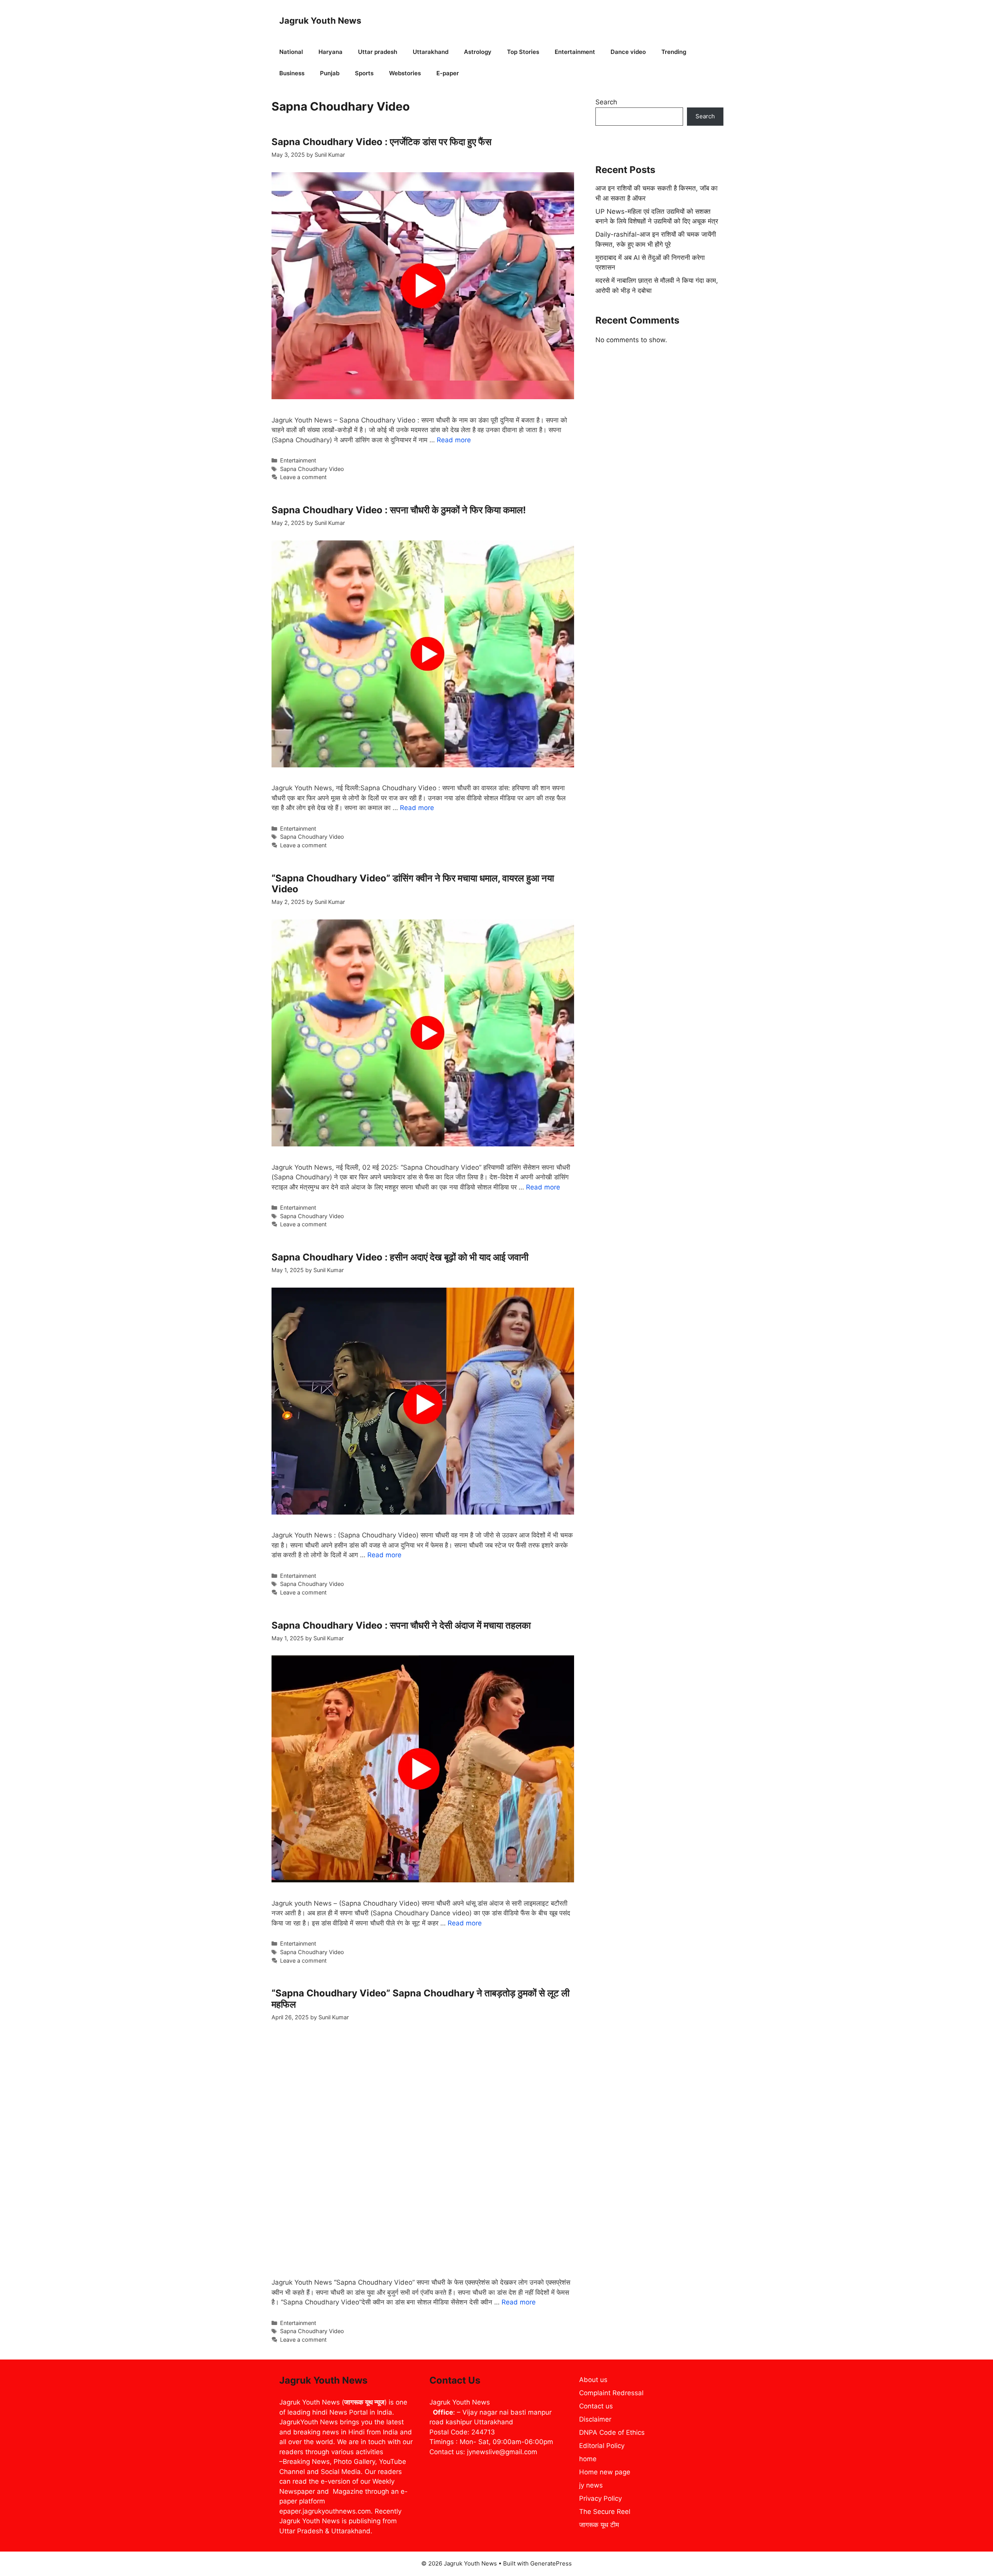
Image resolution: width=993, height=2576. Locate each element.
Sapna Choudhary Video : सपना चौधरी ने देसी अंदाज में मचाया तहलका (401, 1625)
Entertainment (575, 52)
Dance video (628, 52)
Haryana (330, 52)
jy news (591, 2485)
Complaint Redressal (611, 2393)
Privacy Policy (600, 2498)
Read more (454, 440)
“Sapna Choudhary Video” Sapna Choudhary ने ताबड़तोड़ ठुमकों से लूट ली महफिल (420, 1999)
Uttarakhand (431, 52)
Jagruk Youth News (320, 21)
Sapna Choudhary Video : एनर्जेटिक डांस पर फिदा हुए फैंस (381, 142)
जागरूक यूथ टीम (599, 2525)
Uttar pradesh (378, 52)
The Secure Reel (605, 2512)
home (588, 2459)
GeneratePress (551, 2563)
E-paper (448, 73)
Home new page (605, 2472)
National (291, 52)
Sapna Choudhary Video (312, 469)
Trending (674, 52)
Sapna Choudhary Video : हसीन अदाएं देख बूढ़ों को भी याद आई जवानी (400, 1257)
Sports (364, 73)
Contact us (596, 2406)
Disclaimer (595, 2419)
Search (606, 102)
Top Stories (523, 52)
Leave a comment (303, 477)
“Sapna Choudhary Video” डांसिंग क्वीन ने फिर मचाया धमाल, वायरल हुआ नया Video (413, 884)
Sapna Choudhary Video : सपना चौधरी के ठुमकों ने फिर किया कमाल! (399, 510)
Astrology (478, 52)
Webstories (405, 73)
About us (593, 2380)
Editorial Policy (602, 2446)
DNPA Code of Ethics (612, 2432)
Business (292, 73)
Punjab (330, 73)
